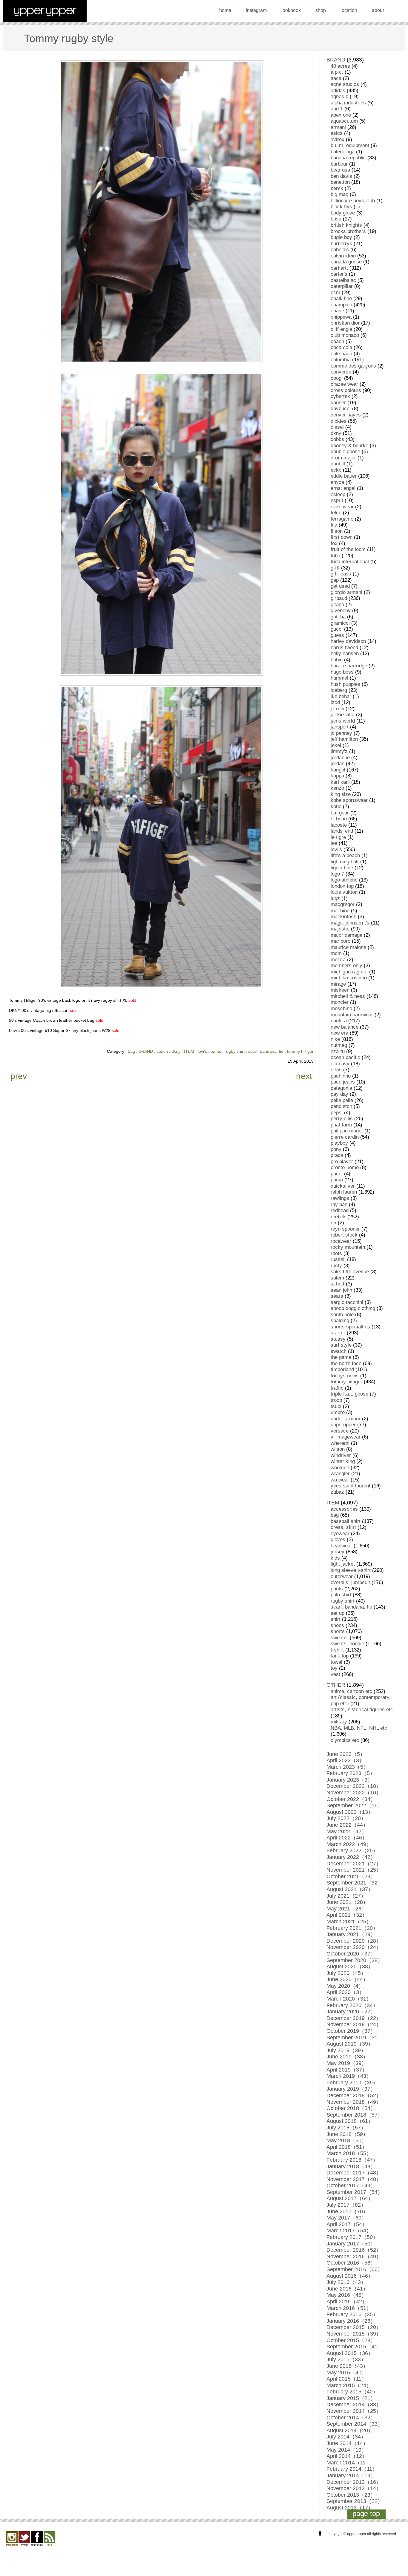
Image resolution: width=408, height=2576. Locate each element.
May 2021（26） (347, 1909)
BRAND (146, 1051)
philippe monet (347, 1131)
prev (19, 1076)
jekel (336, 745)
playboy (339, 1143)
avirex (338, 139)
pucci (337, 1174)
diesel (337, 427)
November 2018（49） (354, 2102)
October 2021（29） (351, 1876)
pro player (342, 1162)
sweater (339, 1638)
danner (338, 403)
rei (333, 1223)
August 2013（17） (350, 2508)
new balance (345, 1027)
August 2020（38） (350, 1967)
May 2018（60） (347, 2140)
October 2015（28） (351, 2340)
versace (340, 1431)
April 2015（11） (347, 2379)
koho (336, 807)
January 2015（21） (351, 2398)
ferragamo (342, 519)
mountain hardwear (352, 1015)
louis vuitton (344, 892)
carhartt (339, 268)
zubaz (337, 1492)
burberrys (341, 244)
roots (336, 1253)
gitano (337, 605)
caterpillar (342, 286)
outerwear (342, 1576)
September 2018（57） (355, 2115)
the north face (346, 1363)
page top (366, 2514)
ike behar (341, 696)
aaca (336, 78)
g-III (335, 568)
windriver (341, 1455)
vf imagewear (346, 1437)
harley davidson (348, 641)
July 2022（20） (346, 1818)
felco (336, 513)
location (349, 10)
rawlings (340, 1198)
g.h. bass (341, 574)
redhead (340, 1210)
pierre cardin (345, 1137)
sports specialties (350, 1327)
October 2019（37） (351, 2031)
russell (338, 1259)
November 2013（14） (354, 2488)
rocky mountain (348, 1247)
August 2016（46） (350, 2276)
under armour (346, 1419)
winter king (343, 1461)
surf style (341, 1345)
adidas (338, 91)
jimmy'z (339, 751)
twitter (24, 2539)
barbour (339, 164)
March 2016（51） (349, 2308)
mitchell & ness (348, 996)
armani (338, 127)
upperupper (343, 1425)
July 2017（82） (346, 2205)
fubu (335, 556)
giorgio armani (346, 592)
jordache (340, 758)
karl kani (340, 782)
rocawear (341, 1241)
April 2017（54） (347, 2224)
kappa (337, 776)
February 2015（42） (352, 2392)
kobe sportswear (349, 800)
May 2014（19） (347, 2450)
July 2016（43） (346, 2282)
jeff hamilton (344, 739)
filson (337, 531)
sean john (341, 1290)
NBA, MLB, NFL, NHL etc (359, 1728)
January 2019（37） (351, 2089)
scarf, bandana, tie (266, 1051)
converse (341, 372)
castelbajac (343, 280)
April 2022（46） (347, 1838)
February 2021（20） (352, 1928)
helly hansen (345, 653)
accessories (344, 1509)
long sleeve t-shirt (351, 1570)
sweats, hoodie (347, 1644)
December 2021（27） (354, 1864)
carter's (339, 274)
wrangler (340, 1474)
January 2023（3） (350, 1780)
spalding (340, 1321)
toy (334, 1668)
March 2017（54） (349, 2231)
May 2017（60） (347, 2218)
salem (337, 1278)
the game (341, 1357)
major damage (346, 935)
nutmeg (339, 1045)
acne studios (345, 84)
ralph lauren (344, 1192)
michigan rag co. (349, 972)
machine (340, 911)
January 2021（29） (351, 1934)
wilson (338, 1449)
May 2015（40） (347, 2373)
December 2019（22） (354, 2018)
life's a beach (345, 855)
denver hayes (346, 415)
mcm (336, 953)
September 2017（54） (355, 2192)
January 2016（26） (351, 2321)
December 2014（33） (354, 2404)
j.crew (337, 709)
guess (337, 635)
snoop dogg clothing (353, 1308)
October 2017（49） (351, 2185)
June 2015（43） (347, 2366)
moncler (340, 1002)
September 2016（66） (355, 2269)
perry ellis (342, 1119)
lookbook (291, 10)
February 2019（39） (352, 2083)
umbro (338, 1412)
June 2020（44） (347, 1979)
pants (216, 1051)
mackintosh (343, 917)
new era (339, 1033)
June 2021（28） (347, 1902)
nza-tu (338, 1051)
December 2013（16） (354, 2482)
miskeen (340, 990)
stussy (338, 1339)
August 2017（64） (350, 2198)
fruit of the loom (348, 549)
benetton (340, 182)
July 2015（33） (346, 2359)
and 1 (337, 109)
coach (162, 1051)
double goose (345, 452)
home (225, 10)
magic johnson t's (350, 923)
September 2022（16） (355, 1805)
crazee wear (344, 384)
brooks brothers (348, 231)
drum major (343, 458)
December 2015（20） (354, 2327)
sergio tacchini (347, 1302)
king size (341, 794)
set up (338, 1613)
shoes (337, 1625)
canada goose (346, 262)
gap (335, 580)
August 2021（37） (350, 1889)
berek (337, 188)
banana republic (348, 158)
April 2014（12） (347, 2456)
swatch (339, 1351)
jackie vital (343, 715)
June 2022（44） (347, 1825)
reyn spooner (345, 1229)
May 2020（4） (345, 1986)
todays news (345, 1376)
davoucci (341, 409)
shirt (336, 1619)
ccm (335, 293)
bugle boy (341, 237)
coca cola (341, 347)
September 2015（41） (355, 2347)
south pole (342, 1315)
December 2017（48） (354, 2173)
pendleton (341, 1106)
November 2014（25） (354, 2411)
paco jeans (343, 1082)
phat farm (341, 1125)
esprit (337, 500)
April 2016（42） (347, 2302)
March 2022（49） (349, 1844)
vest (335, 1674)
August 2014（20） (350, 2430)
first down (342, 537)
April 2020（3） (345, 1992)
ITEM (189, 1051)
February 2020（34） (352, 2005)
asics (337, 133)
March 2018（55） (349, 2153)
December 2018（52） (354, 2095)
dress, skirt (343, 1527)
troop (336, 1400)
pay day (339, 1094)
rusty (336, 1266)
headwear (341, 1546)
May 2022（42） (347, 1831)
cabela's (340, 250)
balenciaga (343, 152)
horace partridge (349, 666)
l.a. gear (340, 813)
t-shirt (337, 1650)
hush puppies (345, 684)
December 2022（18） (354, 1786)
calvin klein (343, 256)
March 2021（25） (349, 1921)
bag (131, 1051)
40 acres (340, 66)
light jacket (343, 1564)
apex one (341, 115)
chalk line (341, 298)
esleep (338, 494)
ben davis (341, 176)
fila (334, 525)
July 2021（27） (346, 1896)
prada (337, 1155)
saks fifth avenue (350, 1272)
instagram (256, 10)
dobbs (337, 439)
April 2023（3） (345, 1760)
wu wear (340, 1480)
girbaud (339, 598)
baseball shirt (346, 1521)
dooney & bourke (349, 446)
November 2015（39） (354, 2334)
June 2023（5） (346, 1754)
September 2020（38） (355, 1960)
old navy (340, 1064)
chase (337, 311)
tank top (340, 1656)
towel (336, 1662)
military (339, 1722)
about (378, 10)
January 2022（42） (351, 1857)
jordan (338, 764)
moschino (341, 1008)
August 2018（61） (350, 2121)
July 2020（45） (346, 1973)
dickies (339, 421)
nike (335, 1039)
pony (336, 1149)
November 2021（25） (354, 1870)
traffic (337, 1388)
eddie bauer (344, 476)
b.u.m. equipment (350, 145)
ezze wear (342, 507)
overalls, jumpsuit (350, 1582)
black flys (341, 207)
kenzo (337, 788)
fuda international (350, 562)
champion (341, 305)
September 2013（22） (355, 2501)
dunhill (338, 464)
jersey (338, 1552)
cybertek (340, 396)
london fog (342, 886)
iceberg (339, 690)
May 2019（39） (347, 2063)
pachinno (341, 1076)
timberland (342, 1369)
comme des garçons (353, 366)
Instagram (12, 2539)
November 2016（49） (354, 2256)
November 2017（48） (354, 2179)
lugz (335, 898)
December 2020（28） (354, 1941)
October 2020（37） (351, 1954)
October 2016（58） (351, 2263)
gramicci (340, 623)
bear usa (340, 170)
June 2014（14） (347, 2443)
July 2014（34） (346, 2437)
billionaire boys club (353, 201)
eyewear (340, 1534)
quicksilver (343, 1186)
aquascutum (344, 121)
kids (335, 1558)
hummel (339, 678)
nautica (339, 1021)
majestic (340, 929)
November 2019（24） (354, 2024)
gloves (338, 1539)
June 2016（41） (347, 2289)
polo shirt (341, 1595)
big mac (339, 194)
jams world (343, 721)
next (304, 1076)
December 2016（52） (354, 2250)
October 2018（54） (351, 2108)
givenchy (341, 611)
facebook (37, 2539)
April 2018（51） (347, 2147)
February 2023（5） (351, 1773)
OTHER (336, 1685)
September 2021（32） (355, 1883)
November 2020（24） (354, 1947)
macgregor (343, 904)
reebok (338, 1217)
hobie (337, 660)
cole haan (341, 354)
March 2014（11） (349, 2463)
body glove (343, 213)
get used (340, 586)
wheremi (340, 1443)
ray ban (339, 1204)
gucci (337, 629)
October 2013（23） (351, 2495)
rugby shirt (235, 1051)
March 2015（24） (349, 2385)
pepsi (337, 1113)
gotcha (338, 617)
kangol (338, 770)
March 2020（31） (349, 1999)
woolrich (340, 1468)
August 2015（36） (350, 2353)
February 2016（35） (352, 2314)
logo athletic (344, 880)
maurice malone (348, 947)
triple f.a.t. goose (349, 1394)
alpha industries (348, 103)
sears (337, 1296)
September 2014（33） (355, 2424)
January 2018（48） (351, 2166)
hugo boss (342, 672)
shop (321, 10)
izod (335, 702)
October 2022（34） (351, 1799)
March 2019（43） (349, 2076)
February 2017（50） (352, 2237)
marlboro (340, 941)
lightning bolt (345, 862)
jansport (340, 727)
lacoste (339, 825)
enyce (337, 482)
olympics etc (345, 1740)
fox (334, 543)
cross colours (346, 390)
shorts (338, 1631)
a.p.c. (337, 72)
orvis (336, 1070)
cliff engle (341, 329)
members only (346, 966)
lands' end (342, 831)
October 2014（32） (351, 2418)
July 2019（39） (346, 2050)
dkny (176, 1051)
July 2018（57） (346, 2128)
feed (49, 2539)
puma (337, 1180)
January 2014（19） (351, 2475)
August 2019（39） (350, 2044)
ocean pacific (345, 1057)
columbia (341, 360)
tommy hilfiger (300, 1051)
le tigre (338, 837)
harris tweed (344, 648)
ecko (336, 470)
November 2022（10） (354, 1793)
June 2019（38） (347, 2057)
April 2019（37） (347, 2070)
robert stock (344, 1235)
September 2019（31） (355, 2038)
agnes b (339, 97)
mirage (338, 984)
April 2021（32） (347, 1915)
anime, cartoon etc (351, 1691)
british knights (346, 225)
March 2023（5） (348, 1767)
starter (338, 1333)
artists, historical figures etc (362, 1710)
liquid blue (342, 868)
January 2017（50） (351, 2244)
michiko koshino (349, 978)
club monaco (345, 335)
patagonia (341, 1088)
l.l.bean (339, 819)
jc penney (341, 733)
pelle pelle (342, 1100)
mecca (338, 960)
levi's (202, 1051)
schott (338, 1284)
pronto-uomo (345, 1167)
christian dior (345, 323)
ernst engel (343, 488)
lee (334, 843)
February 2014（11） (352, 2469)
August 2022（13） (350, 1812)
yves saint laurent (351, 1486)
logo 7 (337, 874)
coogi (337, 378)
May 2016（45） (347, 2295)
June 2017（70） (347, 2211)
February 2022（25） (352, 1850)
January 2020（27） (351, 2012)
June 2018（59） (347, 2134)
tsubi (336, 1406)
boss (336, 219)
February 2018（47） (352, 2160)
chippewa (341, 317)
